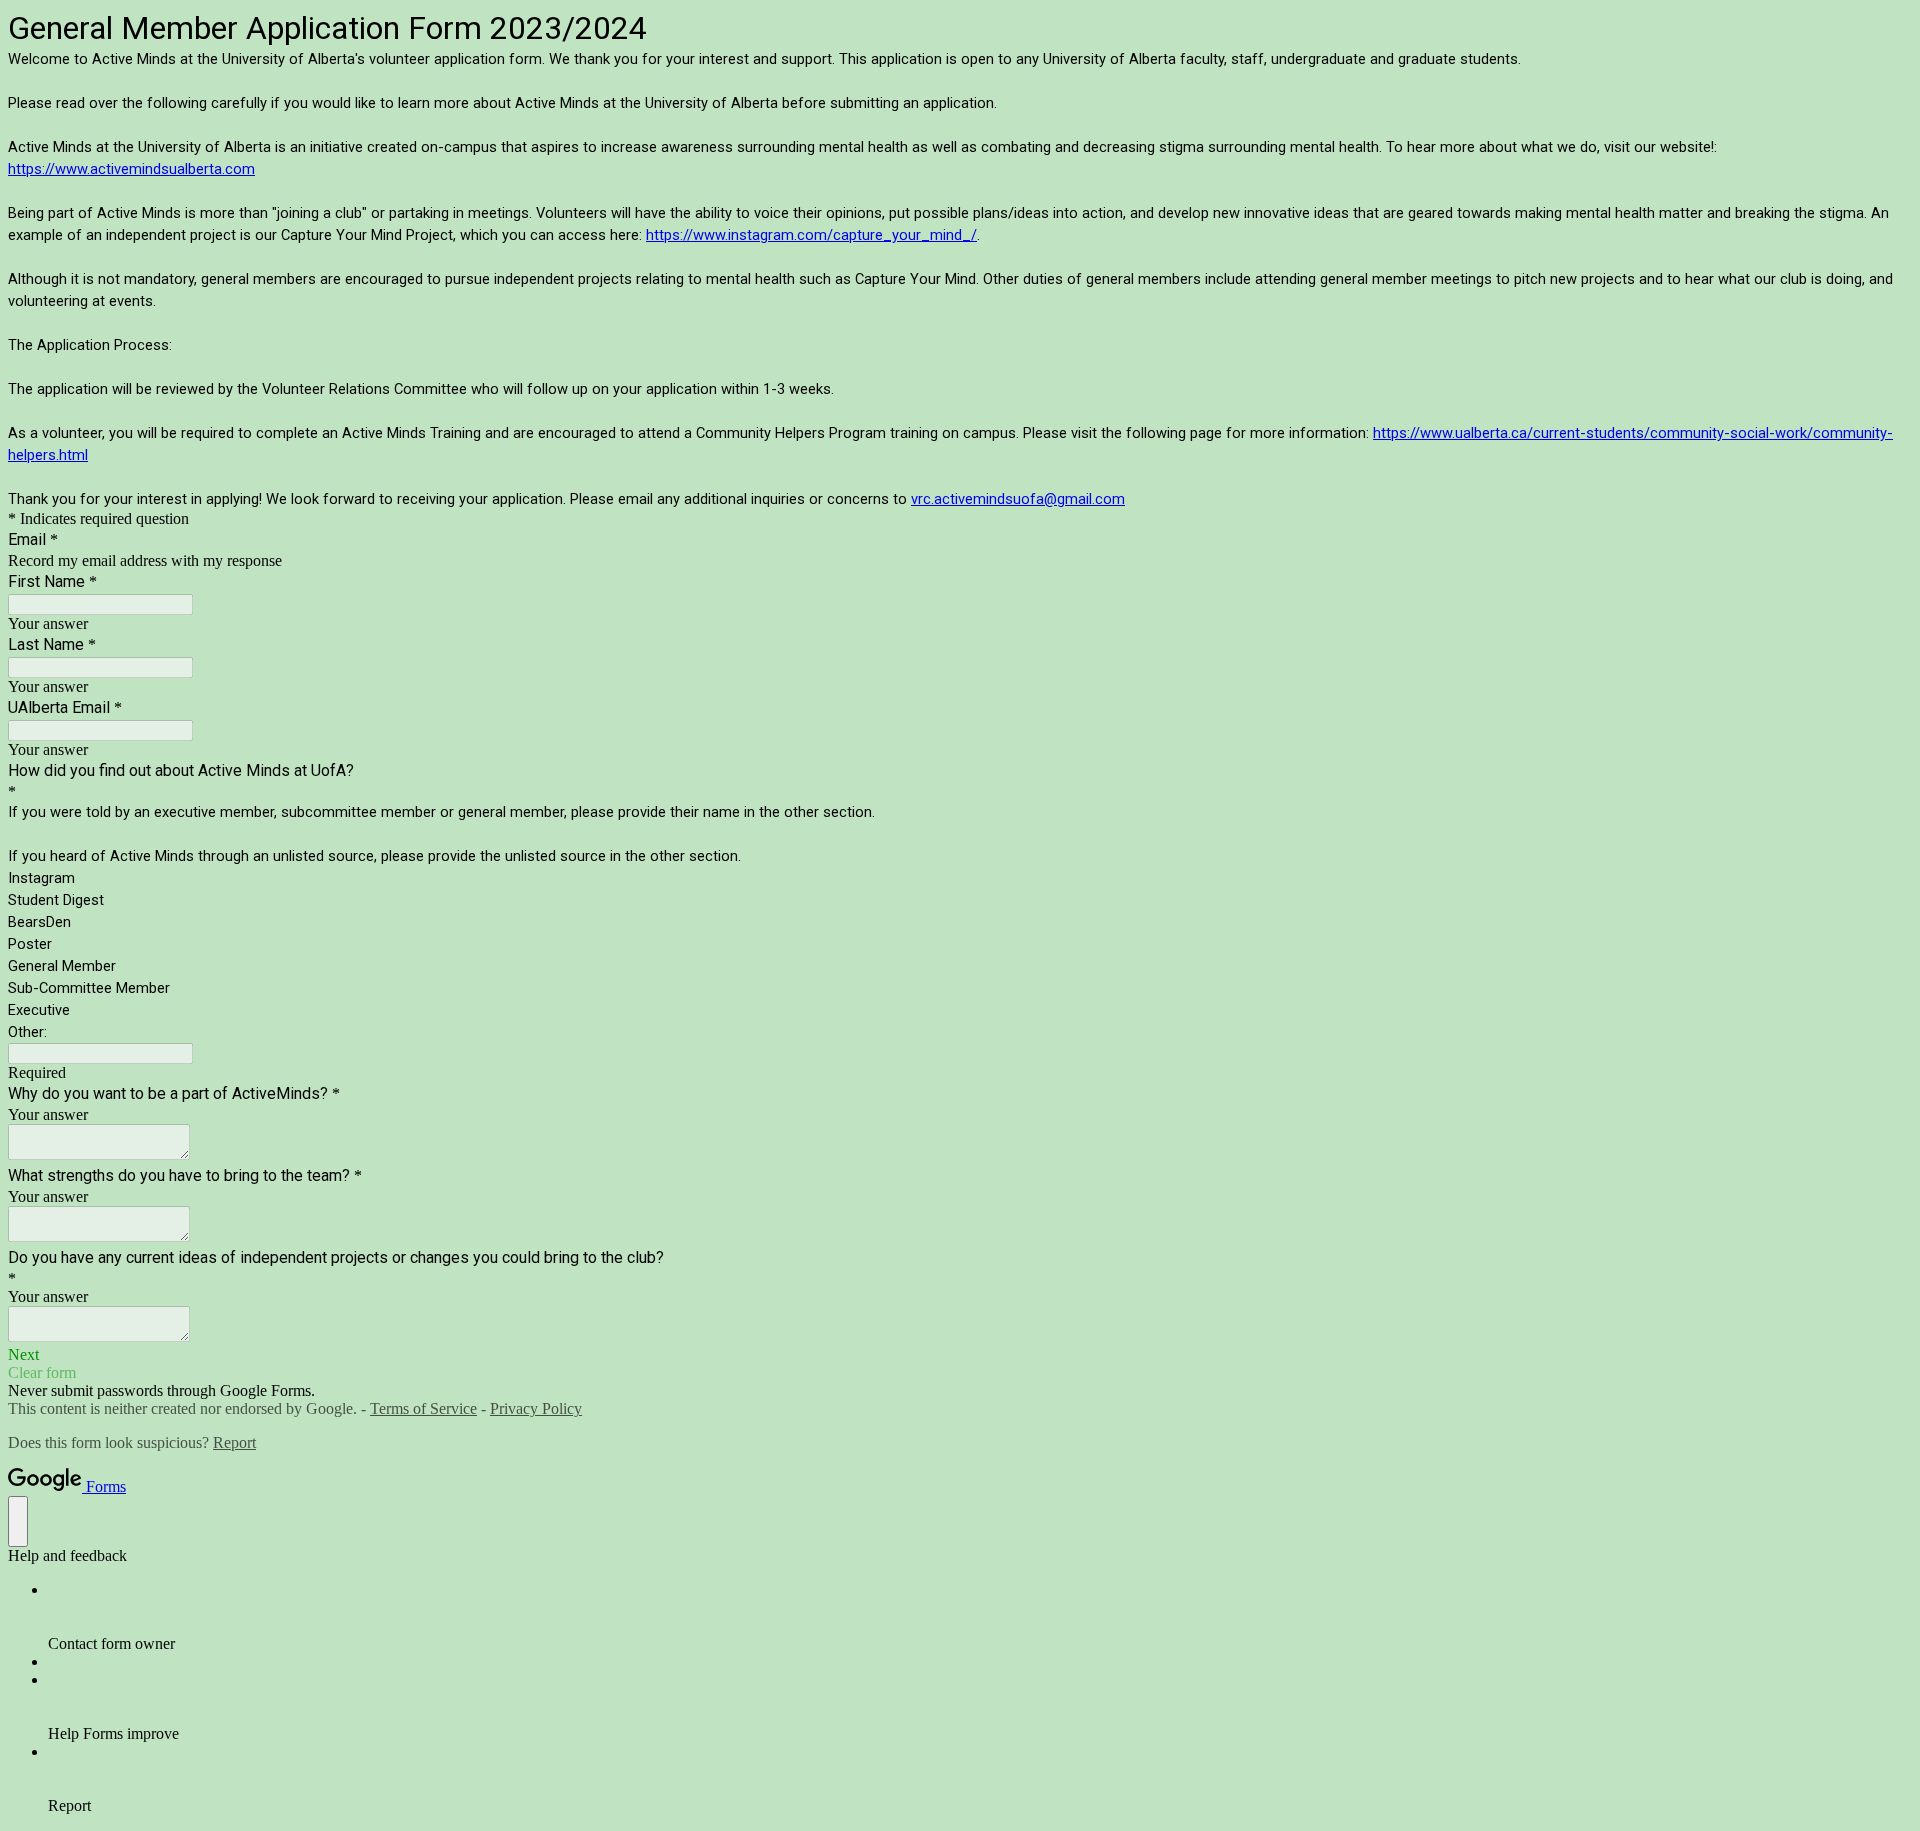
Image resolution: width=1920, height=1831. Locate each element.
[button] (960, 1355)
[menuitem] (980, 1617)
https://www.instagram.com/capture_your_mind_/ (811, 235)
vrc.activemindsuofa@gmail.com (1018, 499)
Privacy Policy (536, 1408)
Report (234, 1442)
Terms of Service (423, 1408)
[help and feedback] (18, 1521)
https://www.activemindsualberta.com (131, 169)
